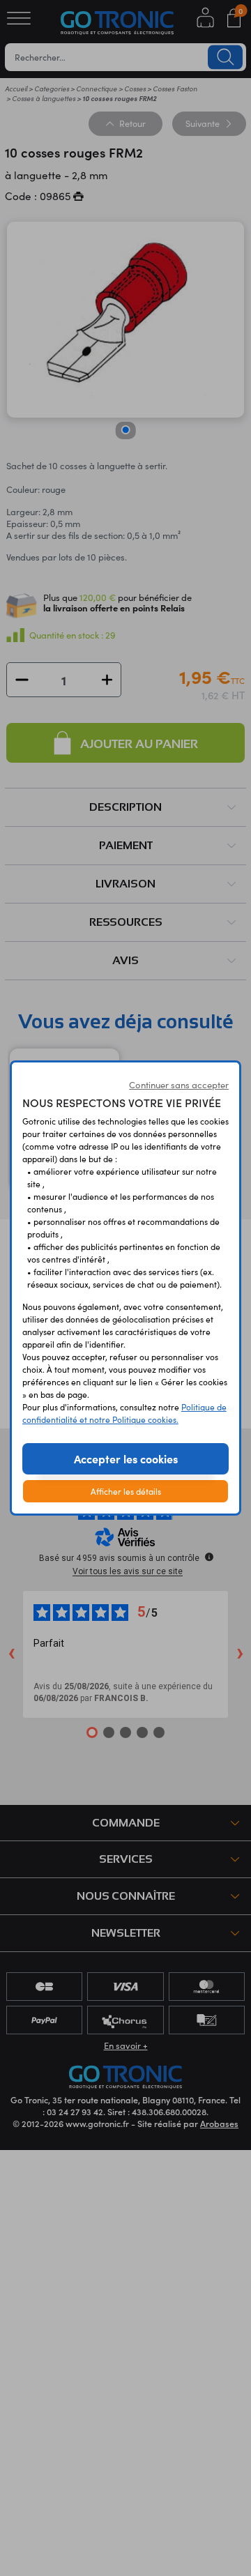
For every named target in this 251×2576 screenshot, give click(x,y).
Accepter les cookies (126, 1458)
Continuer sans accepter (179, 1085)
